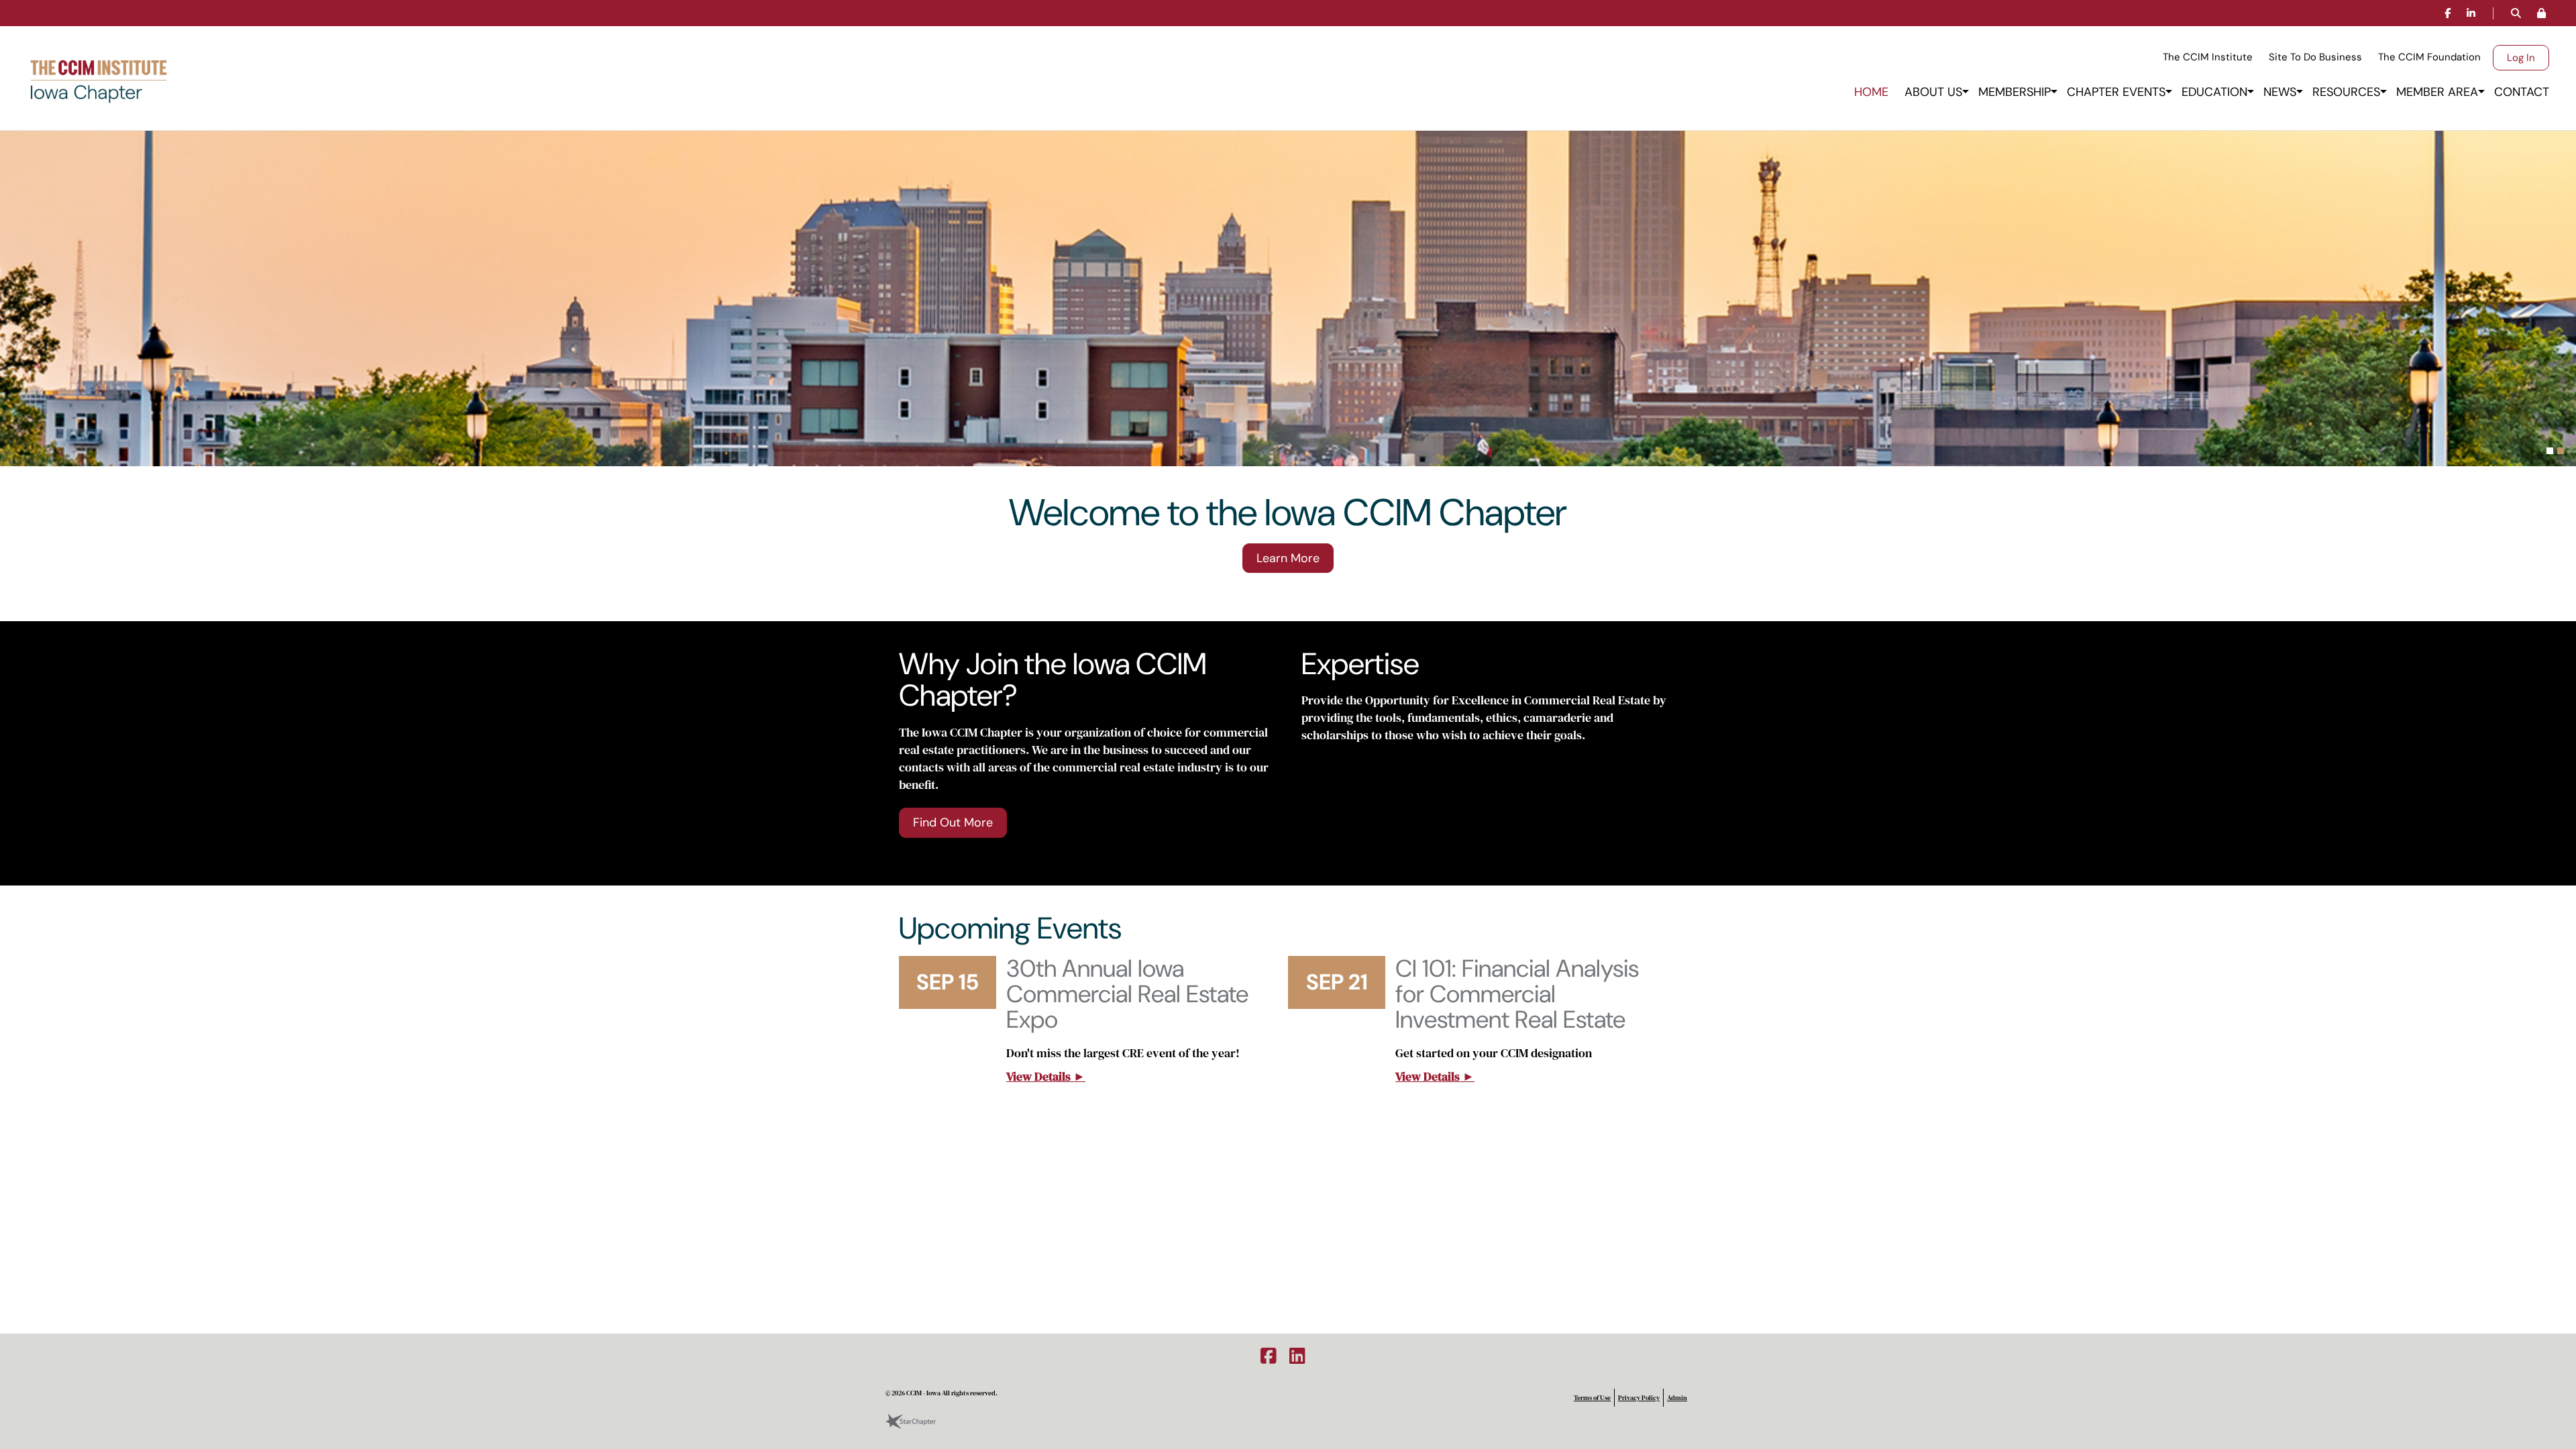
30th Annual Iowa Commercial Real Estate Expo (1127, 994)
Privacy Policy (1639, 1398)
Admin (1677, 1398)
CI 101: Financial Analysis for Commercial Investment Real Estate (1517, 994)
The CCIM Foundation (2429, 57)
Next (2566, 302)
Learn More (1288, 558)
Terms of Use (1592, 1398)
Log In (2521, 58)
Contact (2522, 92)
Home (1871, 92)
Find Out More (953, 822)
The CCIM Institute (2208, 57)
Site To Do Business (2315, 57)
